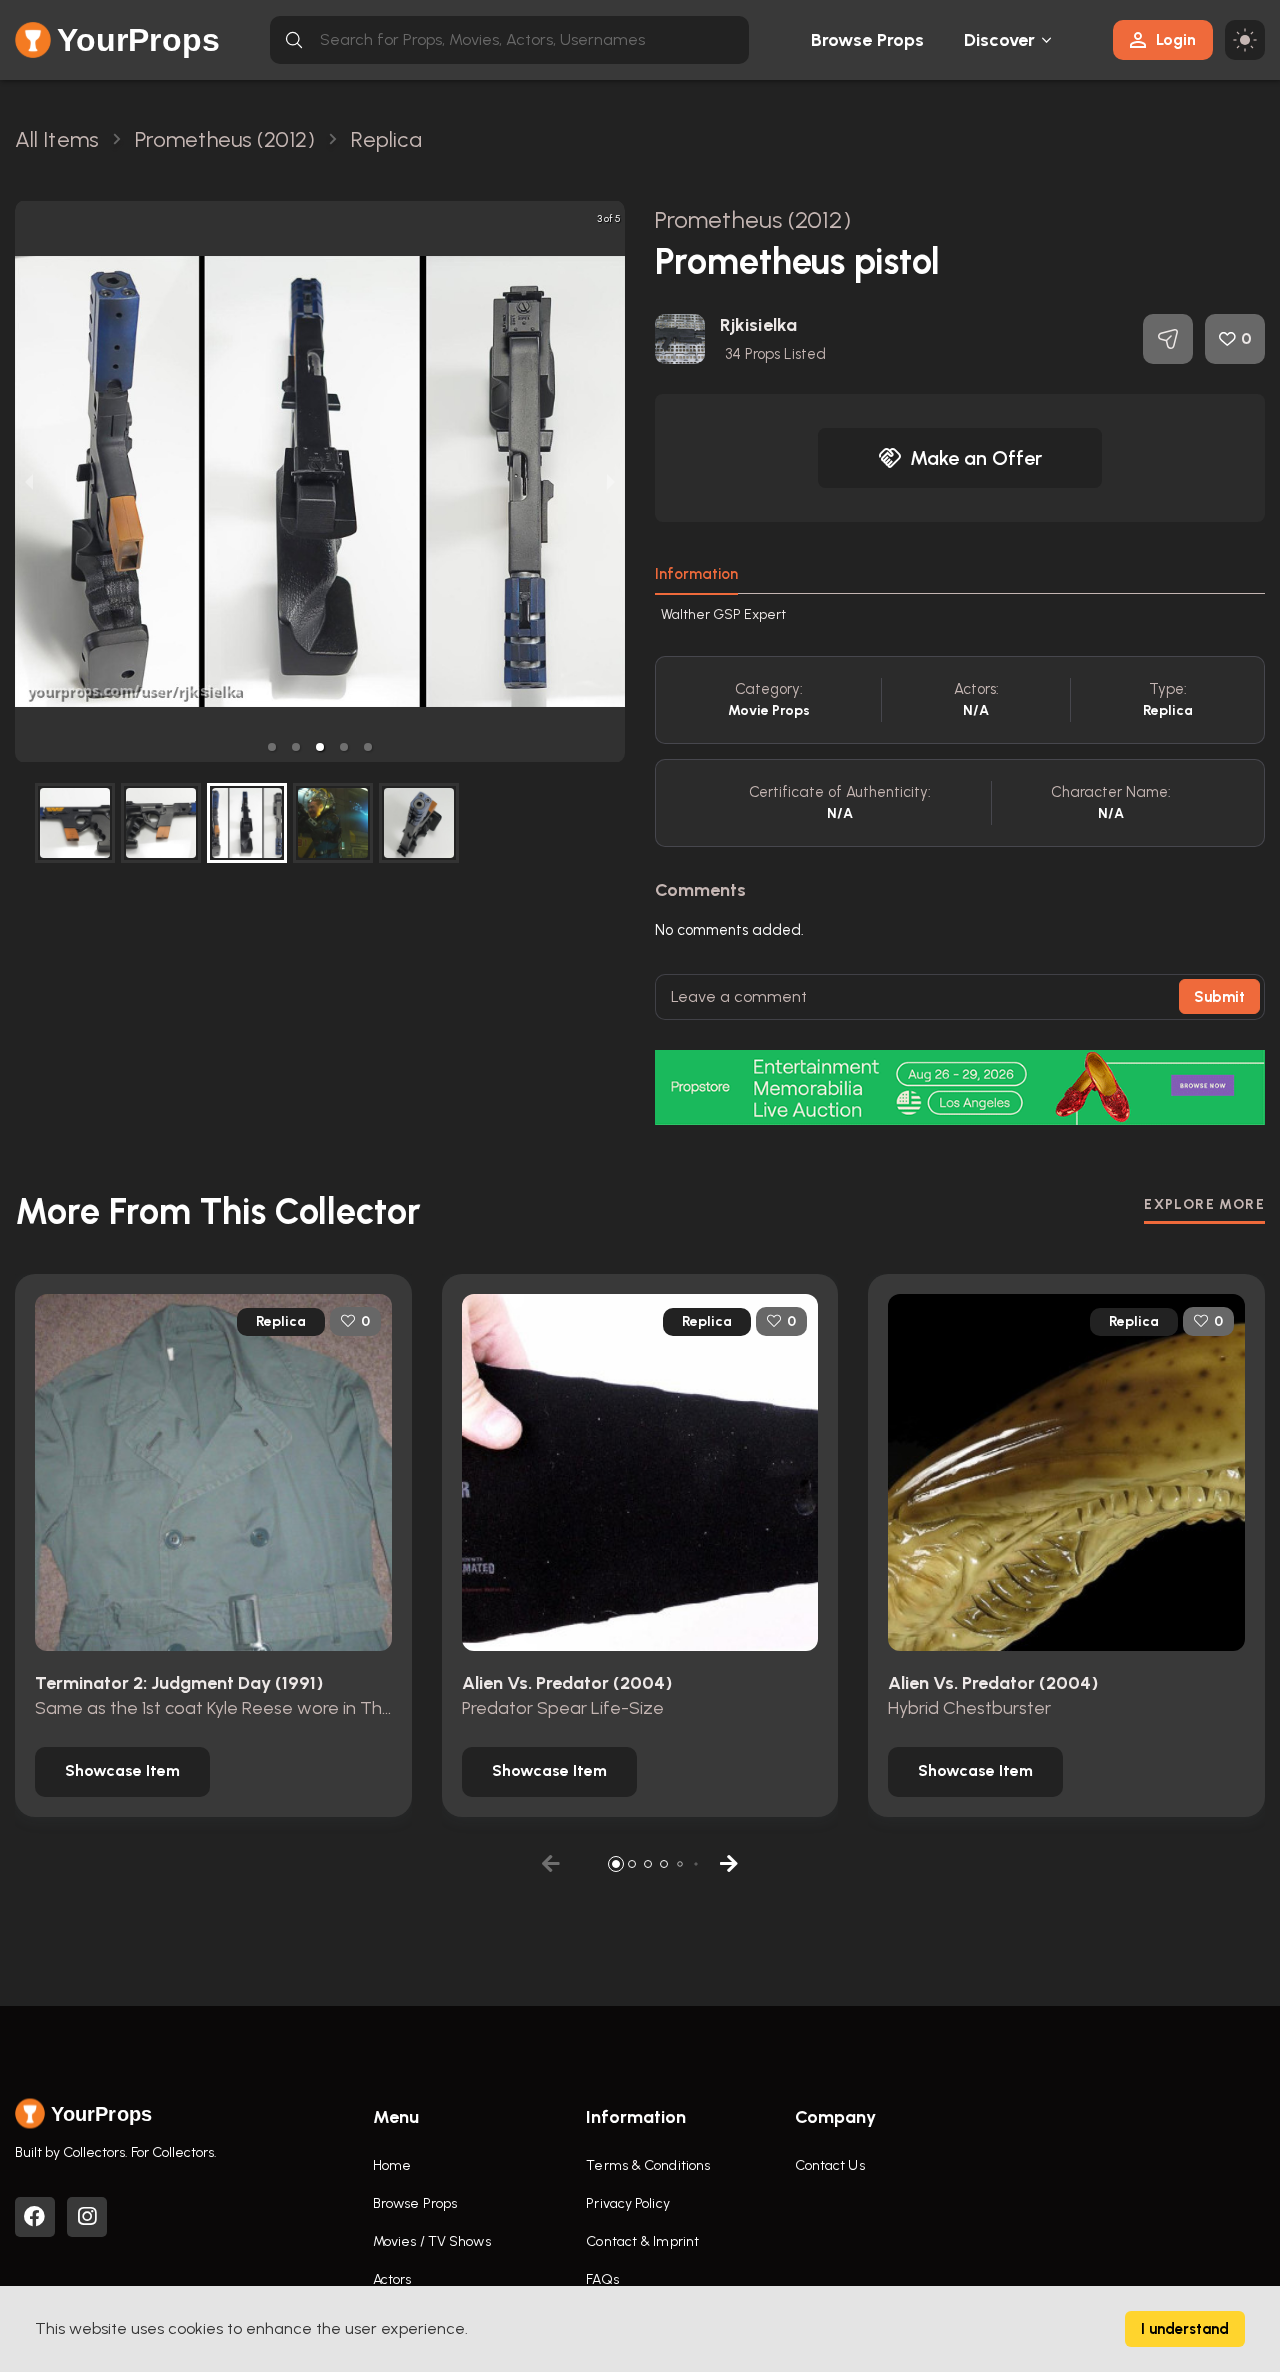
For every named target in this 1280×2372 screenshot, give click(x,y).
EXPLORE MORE (1204, 1204)
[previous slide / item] (29, 481)
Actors (392, 2279)
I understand (1185, 2329)
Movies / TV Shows (432, 2241)
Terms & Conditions (648, 2165)
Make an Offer (976, 458)
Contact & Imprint (642, 2241)
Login (1176, 39)
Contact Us (830, 2165)
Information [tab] (696, 574)
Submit (1219, 997)
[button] (272, 747)
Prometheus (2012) (753, 219)
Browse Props (867, 40)
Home (392, 2165)
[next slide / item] (611, 481)
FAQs (602, 2279)
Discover (1000, 40)
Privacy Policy (627, 2203)
